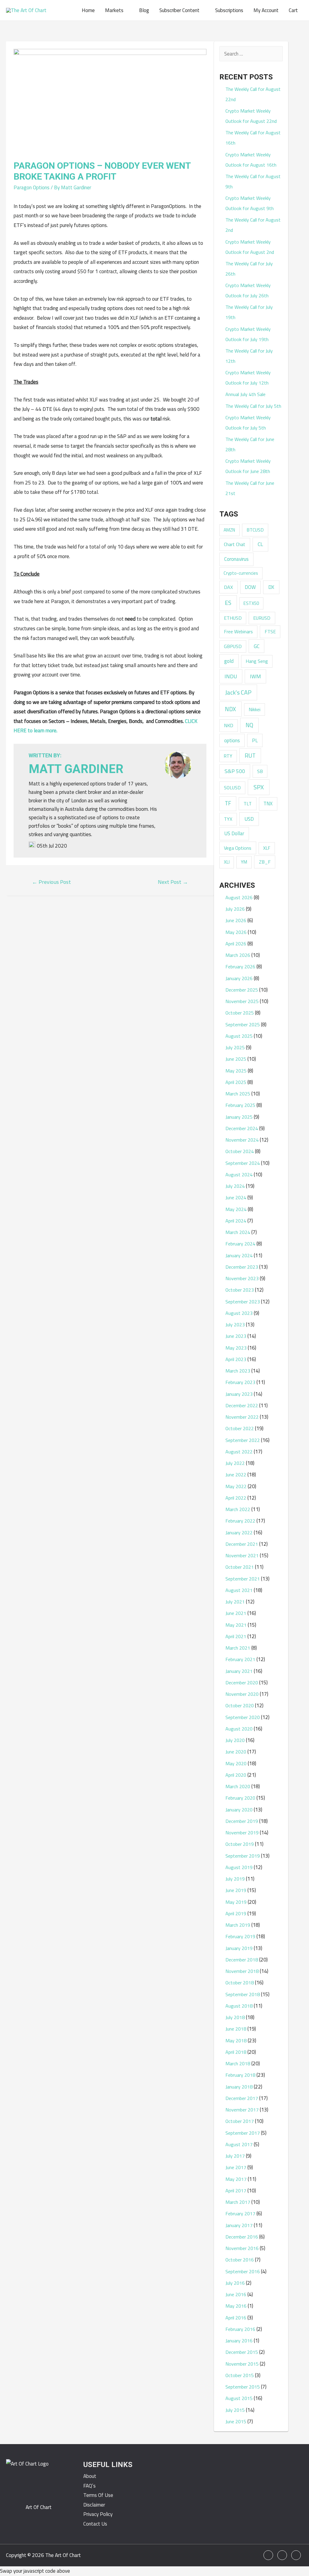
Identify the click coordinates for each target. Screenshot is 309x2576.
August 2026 (239, 897)
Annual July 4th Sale (245, 394)
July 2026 (235, 909)
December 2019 (242, 1821)
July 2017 (235, 2156)
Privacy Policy (98, 2514)
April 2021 (236, 1636)
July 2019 (235, 1879)
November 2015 (242, 2364)
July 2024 (235, 1186)
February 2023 (240, 1382)
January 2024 (239, 1255)
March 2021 (238, 1648)
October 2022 (240, 1428)
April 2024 (236, 1221)
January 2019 (239, 1948)
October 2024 (240, 1151)
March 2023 (238, 1371)
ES (228, 603)
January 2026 (239, 978)
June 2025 (236, 1059)
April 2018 (236, 2052)
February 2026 (240, 967)
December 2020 (242, 1683)
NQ (249, 725)
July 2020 (235, 1740)
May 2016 (236, 2306)
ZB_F (265, 862)
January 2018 (239, 2087)
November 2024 (242, 1140)
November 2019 (242, 1833)
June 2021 (236, 1613)
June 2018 (236, 2029)
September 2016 (243, 2271)
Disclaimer (94, 2505)
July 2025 (235, 1047)
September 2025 (243, 1024)
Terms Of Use (98, 2495)
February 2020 (240, 1798)
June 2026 (236, 920)
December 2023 (242, 1267)
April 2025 (236, 1082)
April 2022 (236, 1498)
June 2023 (236, 1336)
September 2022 (243, 1440)
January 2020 (239, 1810)
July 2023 (235, 1325)
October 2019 (240, 1844)
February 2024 (240, 1244)
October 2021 (240, 1567)
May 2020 (236, 1763)
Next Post (173, 882)
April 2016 (236, 2318)
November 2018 (242, 1971)
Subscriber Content (179, 10)
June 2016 (236, 2294)
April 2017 (236, 2191)
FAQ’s (89, 2486)
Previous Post (51, 882)
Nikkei (255, 709)
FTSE (270, 631)
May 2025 (236, 1071)
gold (229, 661)
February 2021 (240, 1659)
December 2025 (242, 990)
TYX (228, 819)
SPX (259, 787)
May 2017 (236, 2179)
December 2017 (242, 2098)
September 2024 (243, 1163)
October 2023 (240, 1290)
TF (228, 803)
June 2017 (236, 2167)
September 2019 (243, 1856)
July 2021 (235, 1602)
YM (244, 862)
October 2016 (240, 2260)
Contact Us (95, 2524)
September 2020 (243, 1717)
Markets (114, 10)
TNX (268, 803)
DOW (250, 587)
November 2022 (242, 1417)
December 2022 (242, 1405)
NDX (230, 709)
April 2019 (236, 1913)
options (232, 740)
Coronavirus (236, 559)
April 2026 (236, 944)
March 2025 (238, 1094)
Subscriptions (229, 10)
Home (88, 10)
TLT (248, 804)
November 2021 (242, 1555)
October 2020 (240, 1705)
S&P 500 (235, 771)
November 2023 (242, 1278)
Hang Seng (257, 661)
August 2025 (239, 1036)
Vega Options (238, 848)
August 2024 (239, 1175)
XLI (227, 862)
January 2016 (239, 2341)
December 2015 (242, 2352)
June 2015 (236, 2421)
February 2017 (240, 2213)
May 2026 (236, 932)
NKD (229, 725)
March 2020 (238, 1786)
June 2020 (236, 1752)
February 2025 (240, 1105)
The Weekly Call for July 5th (253, 406)
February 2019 (240, 1936)
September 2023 (243, 1302)
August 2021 (239, 1590)
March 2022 (238, 1509)
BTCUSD (255, 530)
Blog (144, 10)
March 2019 (238, 1925)
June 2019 (236, 1890)
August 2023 (239, 1313)
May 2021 (236, 1625)
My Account (266, 10)
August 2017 (239, 2144)
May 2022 (236, 1486)
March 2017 (238, 2202)
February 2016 (240, 2329)
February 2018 (240, 2075)
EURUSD (262, 618)
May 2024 (236, 1209)
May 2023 (236, 1348)
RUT (250, 756)
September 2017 (243, 2133)
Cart (293, 10)
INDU (231, 676)
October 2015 (240, 2375)
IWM (255, 676)
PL (255, 740)
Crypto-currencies (241, 573)
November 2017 (242, 2110)
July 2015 (235, 2410)
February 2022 (240, 1521)
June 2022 (236, 1475)
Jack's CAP (238, 692)
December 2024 (242, 1128)
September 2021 (243, 1579)
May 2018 (236, 2041)
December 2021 (242, 1544)
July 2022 (235, 1463)
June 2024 (236, 1197)
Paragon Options (32, 187)
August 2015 (239, 2398)
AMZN (229, 530)
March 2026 (238, 955)
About (90, 2476)
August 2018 (239, 2006)
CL (260, 544)
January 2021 (239, 1671)
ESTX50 (251, 603)
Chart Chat (235, 544)
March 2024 (238, 1232)
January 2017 (239, 2225)
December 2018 (242, 1960)
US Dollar (234, 833)
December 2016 (242, 2237)
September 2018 (243, 1994)
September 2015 (243, 2387)
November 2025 (242, 1001)
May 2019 (236, 1902)
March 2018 (238, 2063)
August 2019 (239, 1867)
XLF (267, 848)
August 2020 (239, 1729)
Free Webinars (238, 631)
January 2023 (239, 1394)
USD (249, 819)
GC (257, 646)
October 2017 (240, 2121)
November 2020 (242, 1694)
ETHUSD (233, 618)
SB (260, 771)
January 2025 (239, 1117)
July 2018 (235, 2017)
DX (271, 587)
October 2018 (240, 1983)
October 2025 (240, 1013)
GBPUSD (233, 646)
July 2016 (235, 2283)
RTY (228, 756)
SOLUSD (232, 788)
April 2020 (236, 1775)
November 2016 (242, 2248)
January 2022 (239, 1532)
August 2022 (239, 1452)
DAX (228, 587)
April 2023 (236, 1359)
